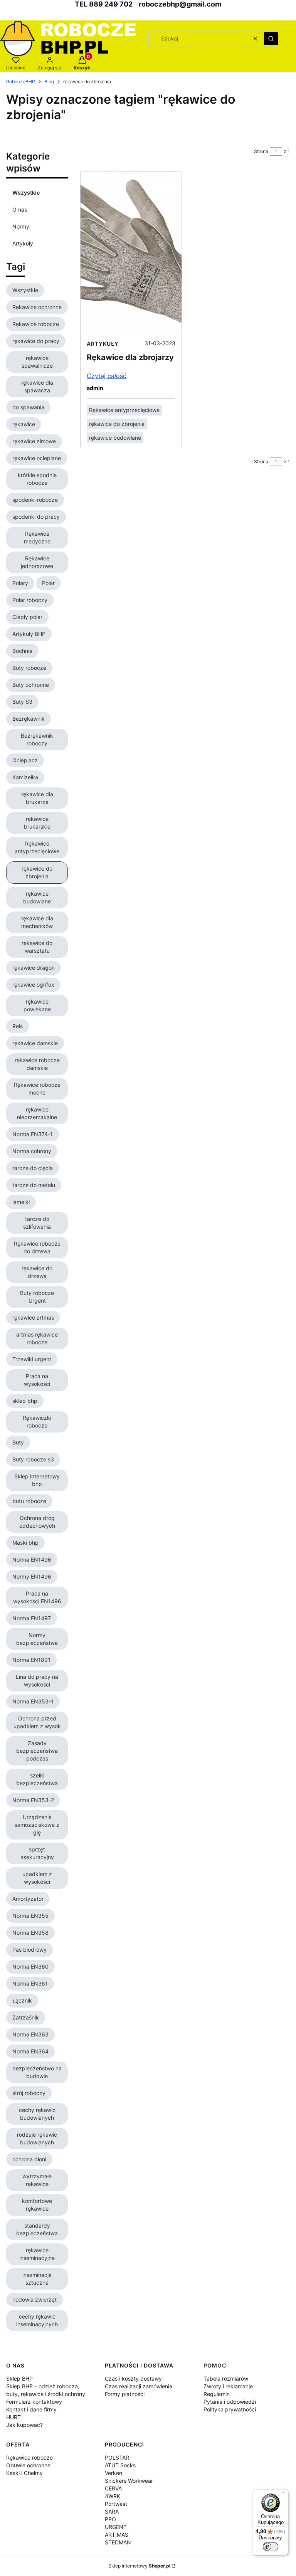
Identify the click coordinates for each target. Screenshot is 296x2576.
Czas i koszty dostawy (133, 2378)
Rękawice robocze (29, 2457)
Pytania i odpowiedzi (230, 2402)
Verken (114, 2473)
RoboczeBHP (21, 82)
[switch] (271, 2547)
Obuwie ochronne (28, 2465)
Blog (49, 82)
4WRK (113, 2496)
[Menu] (284, 2494)
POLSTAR (117, 2457)
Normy (21, 226)
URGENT (116, 2527)
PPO (110, 2519)
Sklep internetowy (139, 2566)
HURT (13, 2417)
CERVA (113, 2488)
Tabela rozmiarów (226, 2378)
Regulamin (217, 2394)
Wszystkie (26, 193)
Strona (261, 151)
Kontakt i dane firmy (31, 2409)
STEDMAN (118, 2542)
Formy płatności (125, 2394)
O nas (20, 209)
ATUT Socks (120, 2465)
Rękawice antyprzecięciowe (124, 410)
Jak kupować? (24, 2425)
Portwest (116, 2504)
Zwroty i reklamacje (228, 2386)
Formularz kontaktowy (34, 2402)
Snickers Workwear (129, 2481)
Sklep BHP (19, 2378)
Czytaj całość (107, 376)
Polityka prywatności (230, 2409)
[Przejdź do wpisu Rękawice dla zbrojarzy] (131, 253)
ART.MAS (117, 2535)
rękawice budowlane (115, 438)
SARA (112, 2511)
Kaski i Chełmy (24, 2473)
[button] (271, 39)
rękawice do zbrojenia (117, 424)
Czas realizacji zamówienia (139, 2386)
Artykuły (23, 243)
